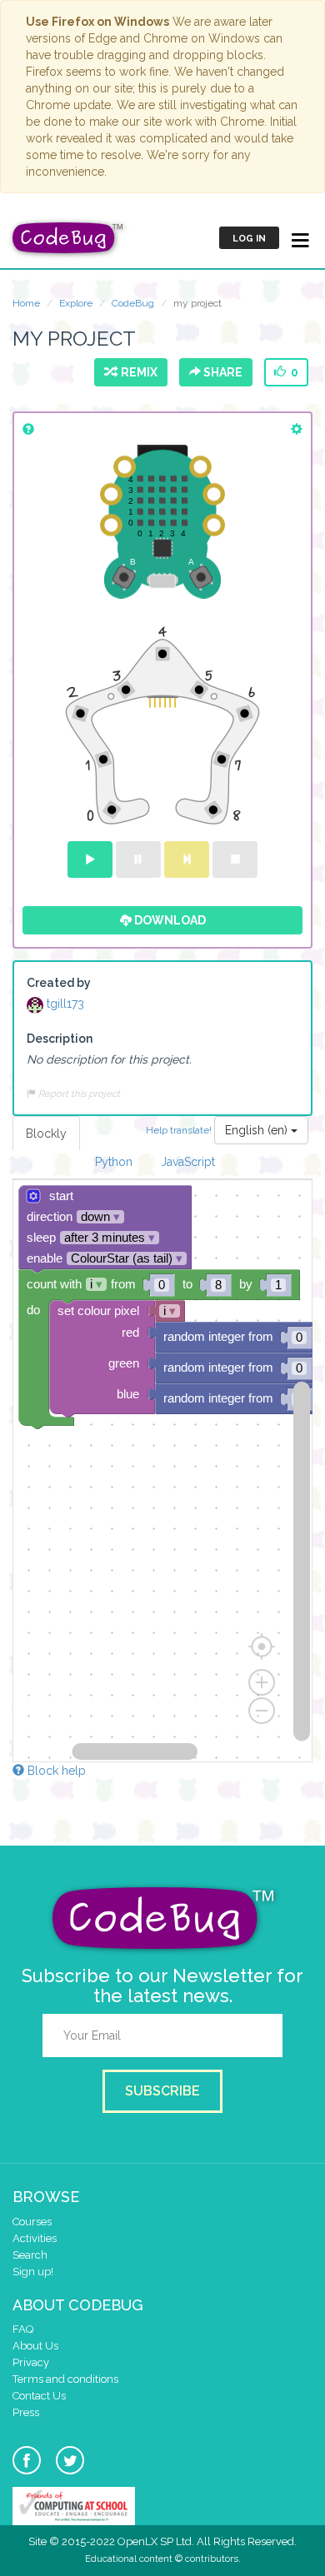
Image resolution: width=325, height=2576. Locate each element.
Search (30, 2255)
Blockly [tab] (46, 1134)
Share (222, 372)
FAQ (23, 2329)
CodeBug (133, 303)
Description (60, 1039)
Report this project (78, 1094)
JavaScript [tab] (188, 1162)
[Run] (90, 859)
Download (169, 920)
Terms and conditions (65, 2379)
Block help (55, 1771)
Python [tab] (114, 1162)
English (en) (258, 1130)
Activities (35, 2238)
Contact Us (39, 2396)
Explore (76, 303)
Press (26, 2412)
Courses (32, 2222)
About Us (35, 2346)
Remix (137, 372)
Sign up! (33, 2272)
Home (26, 303)
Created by (59, 983)
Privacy (31, 2362)
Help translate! (180, 1129)
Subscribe (162, 2091)
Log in (249, 239)
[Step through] (187, 859)
